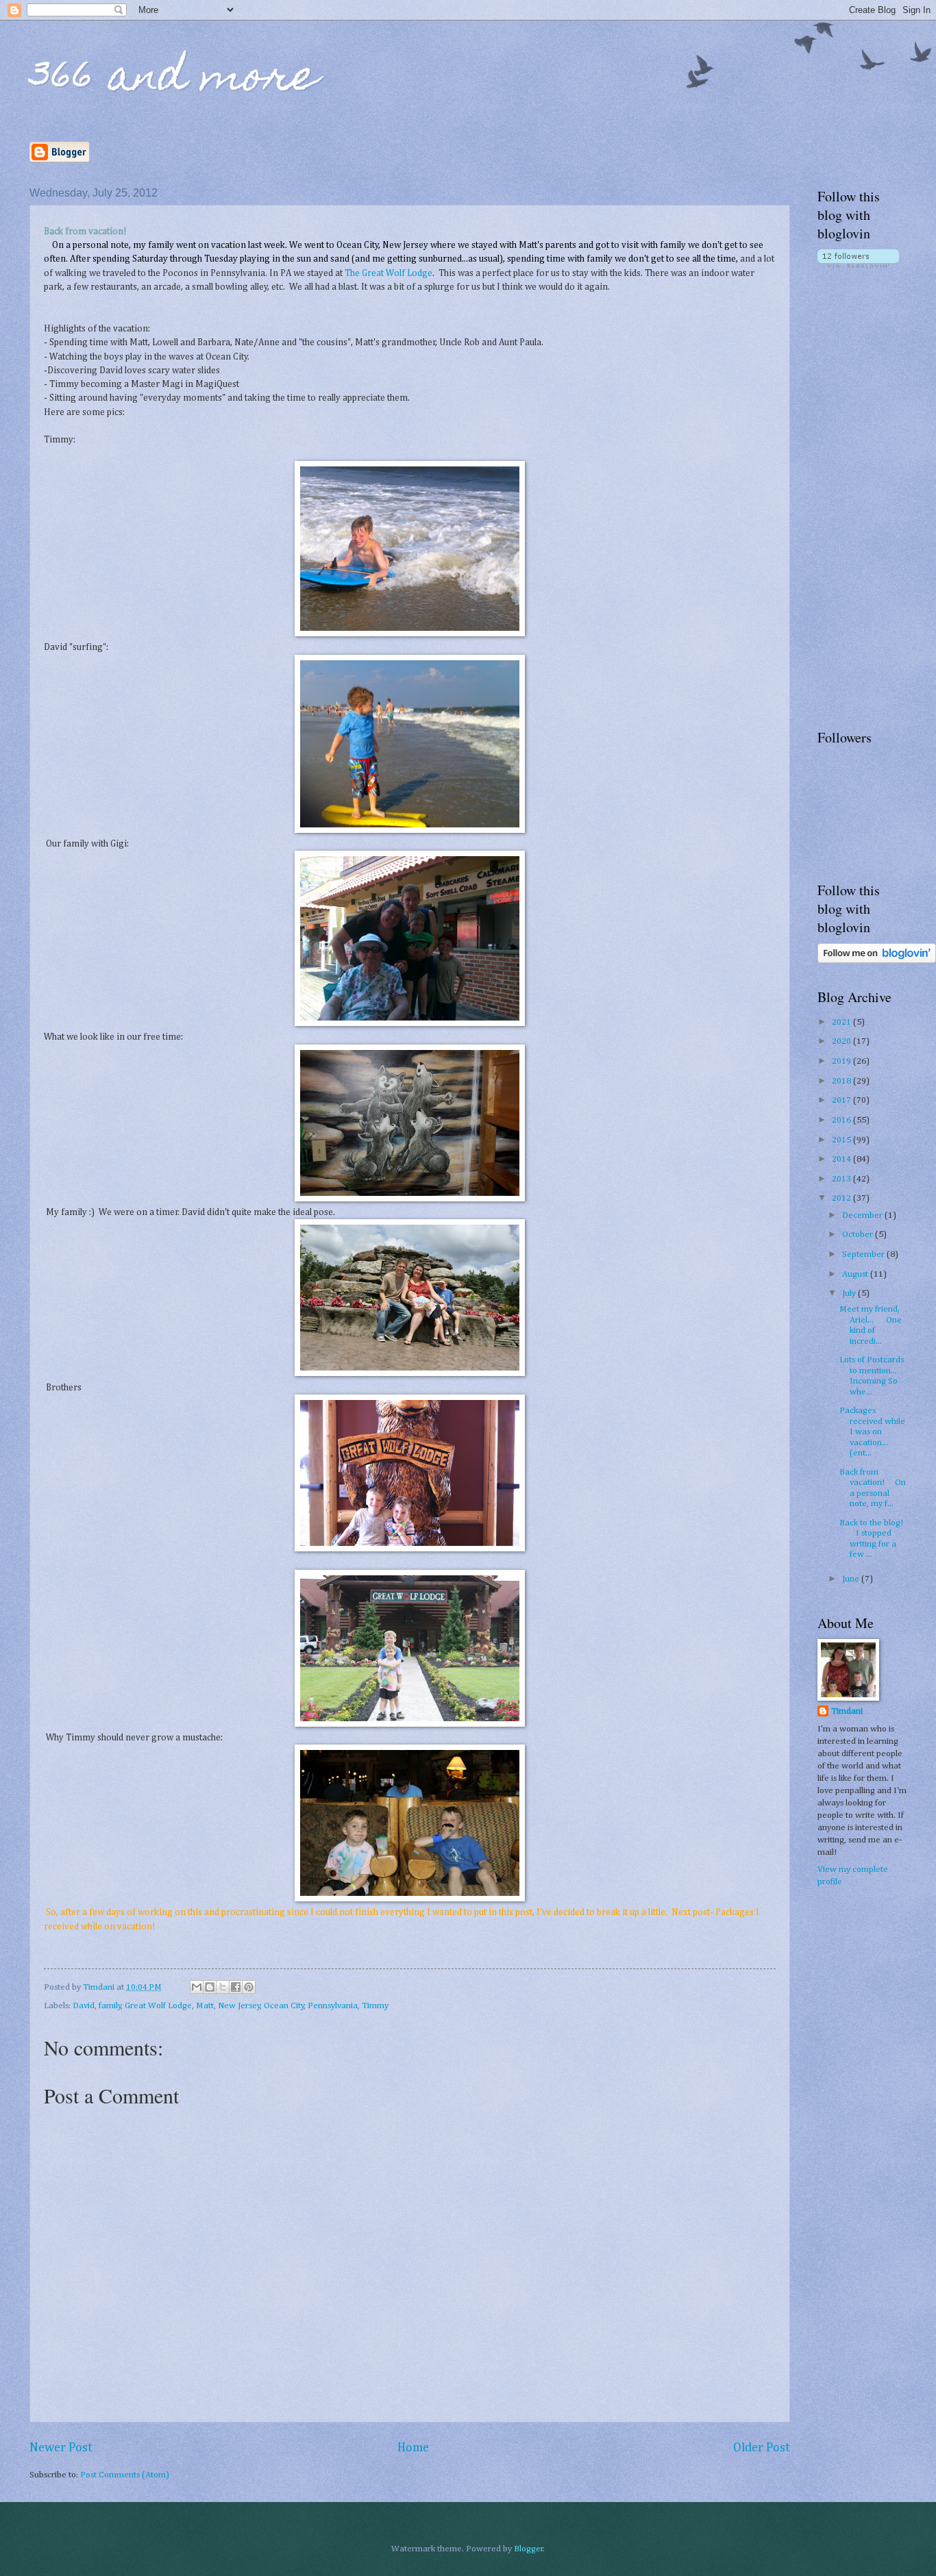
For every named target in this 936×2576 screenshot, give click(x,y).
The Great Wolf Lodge (389, 273)
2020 (842, 1041)
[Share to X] (223, 1987)
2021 (842, 1022)
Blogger (529, 2549)
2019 (842, 1061)
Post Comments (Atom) (125, 2475)
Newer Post (61, 2448)
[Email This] (197, 1987)
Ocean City (284, 2006)
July (850, 1293)
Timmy (375, 2006)
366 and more (174, 80)
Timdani (847, 1711)
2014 (842, 1159)
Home (413, 2448)
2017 (842, 1100)
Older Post (762, 2448)
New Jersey (239, 2006)
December (863, 1215)
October (859, 1235)
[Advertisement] (877, 498)
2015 (842, 1140)
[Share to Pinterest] (249, 1987)
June (852, 1579)
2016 (842, 1120)
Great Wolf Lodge (158, 2006)
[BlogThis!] (210, 1987)
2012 (842, 1198)
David (84, 2006)
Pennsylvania (333, 2006)
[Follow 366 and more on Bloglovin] (858, 265)
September (864, 1254)
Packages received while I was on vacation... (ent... (872, 1432)
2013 (842, 1179)
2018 (842, 1081)
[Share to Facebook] (236, 1987)
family (110, 2006)
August (856, 1274)
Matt (205, 2006)
